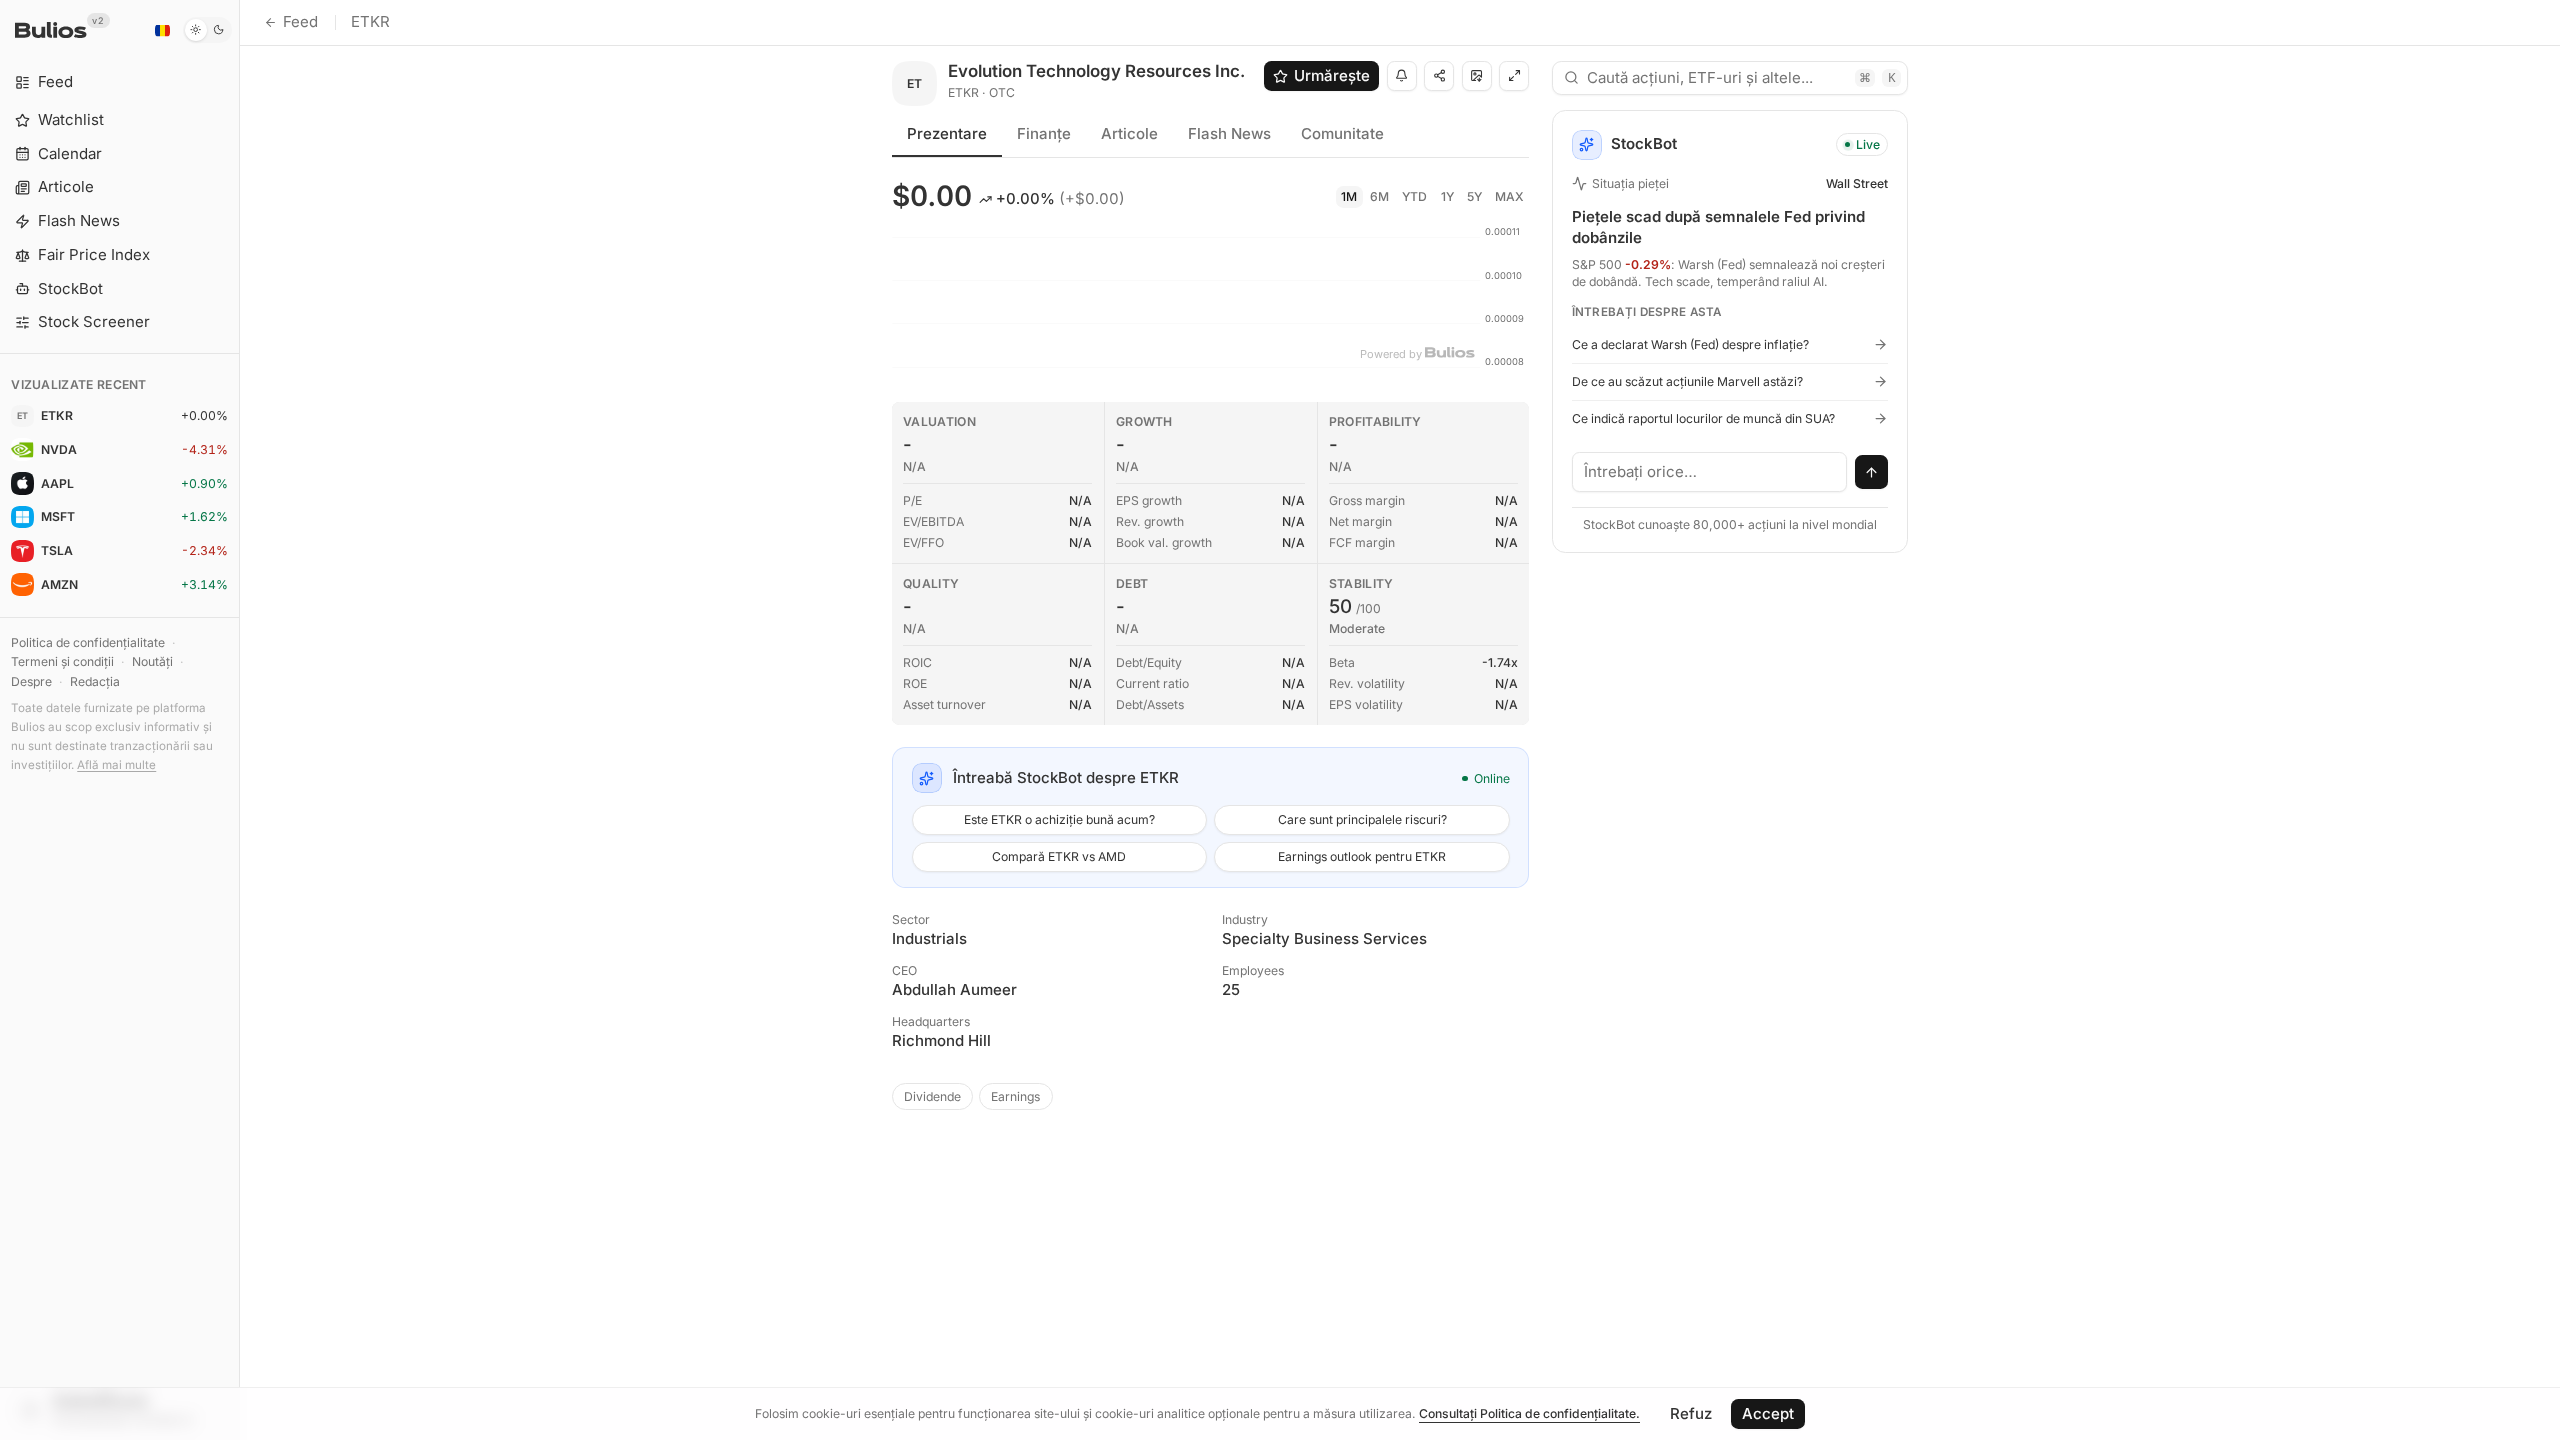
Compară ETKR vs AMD (1059, 856)
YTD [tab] (1414, 196)
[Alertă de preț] (1402, 76)
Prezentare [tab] (947, 133)
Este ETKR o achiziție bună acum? (1059, 819)
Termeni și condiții (62, 661)
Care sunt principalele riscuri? (1362, 819)
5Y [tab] (1474, 196)
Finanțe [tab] (1044, 133)
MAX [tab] (1509, 196)
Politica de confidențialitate (88, 642)
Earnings (1015, 1096)
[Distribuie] (1439, 76)
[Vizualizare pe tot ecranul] (1514, 76)
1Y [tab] (1447, 196)
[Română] (162, 30)
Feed (300, 21)
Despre (31, 681)
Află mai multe (116, 765)
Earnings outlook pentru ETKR (1362, 856)
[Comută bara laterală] (239, 720)
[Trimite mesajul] (1872, 472)
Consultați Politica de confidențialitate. (1529, 1413)
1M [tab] (1349, 196)
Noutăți (152, 661)
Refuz (1691, 1413)
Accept (1768, 1413)
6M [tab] (1379, 196)
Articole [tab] (1129, 133)
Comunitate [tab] (1342, 133)
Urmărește (1332, 75)
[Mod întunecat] (207, 30)
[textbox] (1710, 472)
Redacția (95, 681)
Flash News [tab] (1229, 133)
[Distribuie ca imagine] (1477, 76)
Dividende (932, 1096)
